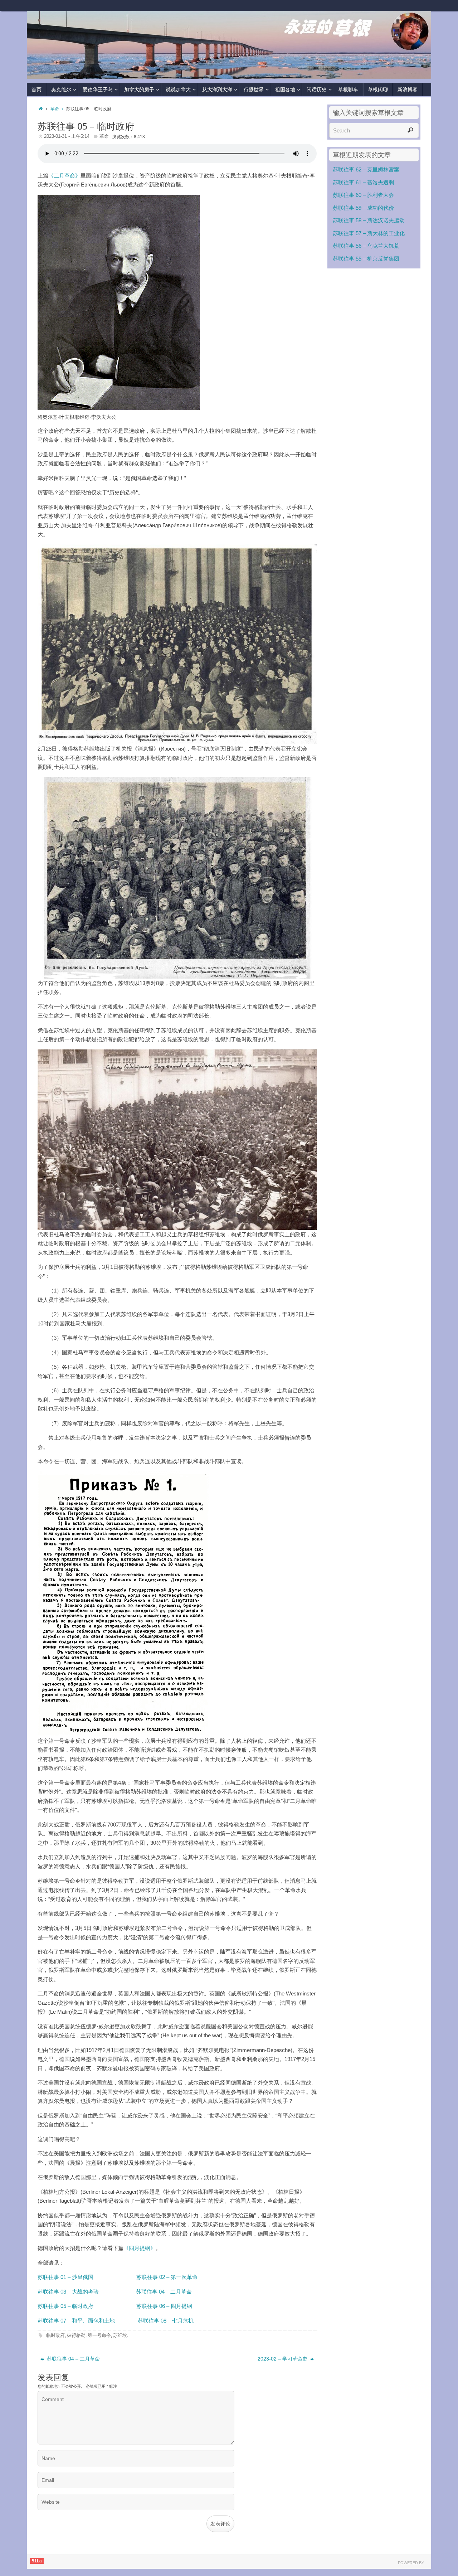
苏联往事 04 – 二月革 (161, 2292)
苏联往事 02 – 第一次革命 (167, 2277)
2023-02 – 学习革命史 (283, 2359)
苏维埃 (120, 2335)
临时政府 (55, 2335)
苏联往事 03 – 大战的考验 (68, 2292)
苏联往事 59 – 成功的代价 (363, 208)
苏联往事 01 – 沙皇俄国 (66, 2277)
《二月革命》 (64, 176)
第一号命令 (99, 2335)
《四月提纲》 (140, 2248)
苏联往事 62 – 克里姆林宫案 (366, 169)
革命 (55, 109)
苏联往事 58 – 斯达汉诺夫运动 (369, 220)
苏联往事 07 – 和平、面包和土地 (77, 2321)
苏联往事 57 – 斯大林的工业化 (369, 233)
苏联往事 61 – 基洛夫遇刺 (363, 182)
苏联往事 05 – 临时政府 (66, 2306)
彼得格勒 (76, 2335)
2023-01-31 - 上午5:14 (67, 136)
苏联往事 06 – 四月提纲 (164, 2306)
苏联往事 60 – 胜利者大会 (363, 195)
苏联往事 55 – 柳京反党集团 (366, 259)
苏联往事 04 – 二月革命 (73, 2359)
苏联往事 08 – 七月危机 (166, 2321)
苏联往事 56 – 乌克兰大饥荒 (366, 246)
